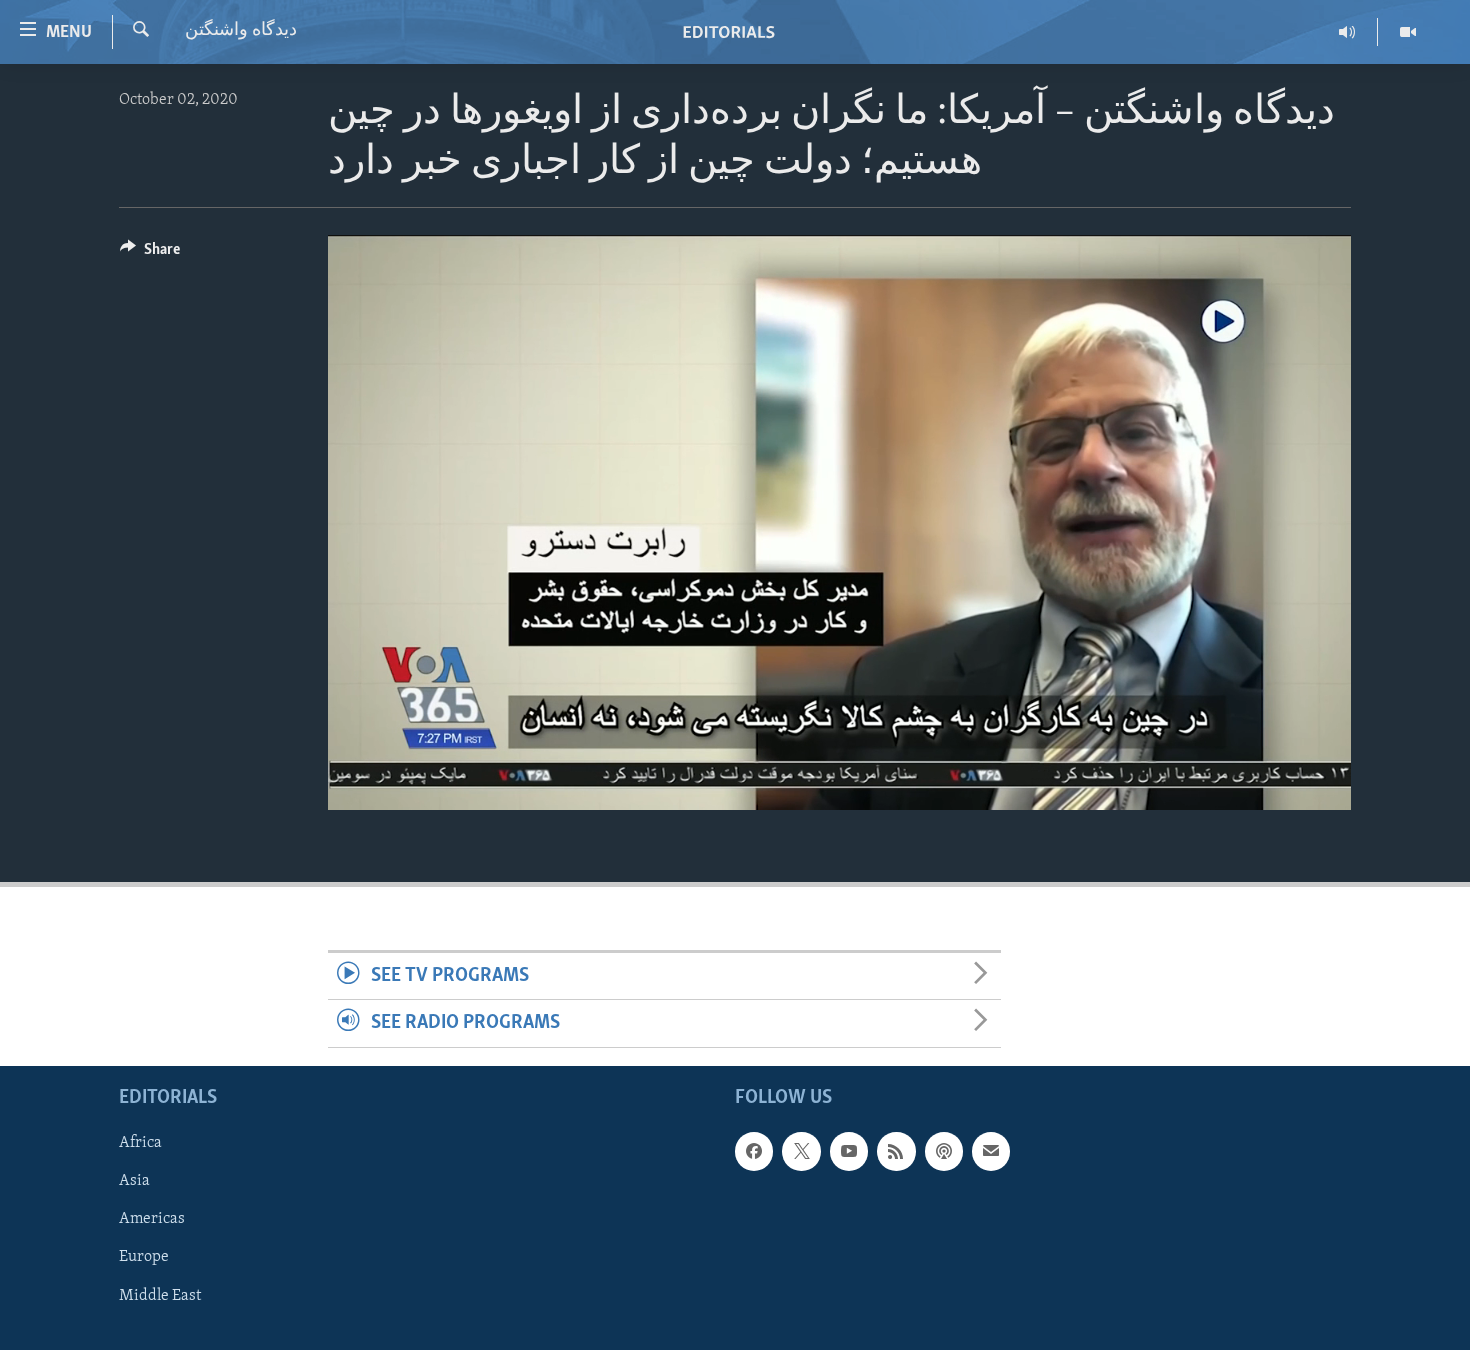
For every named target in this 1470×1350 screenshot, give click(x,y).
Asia (134, 1181)
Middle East (160, 1295)
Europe (144, 1257)
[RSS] (896, 1151)
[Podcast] (944, 1151)
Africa (140, 1143)
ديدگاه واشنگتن (241, 31)
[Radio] (1347, 32)
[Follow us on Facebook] (754, 1151)
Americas (152, 1219)
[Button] (150, 254)
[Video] (1408, 32)
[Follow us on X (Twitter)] (801, 1151)
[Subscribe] (991, 1151)
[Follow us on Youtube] (849, 1151)
